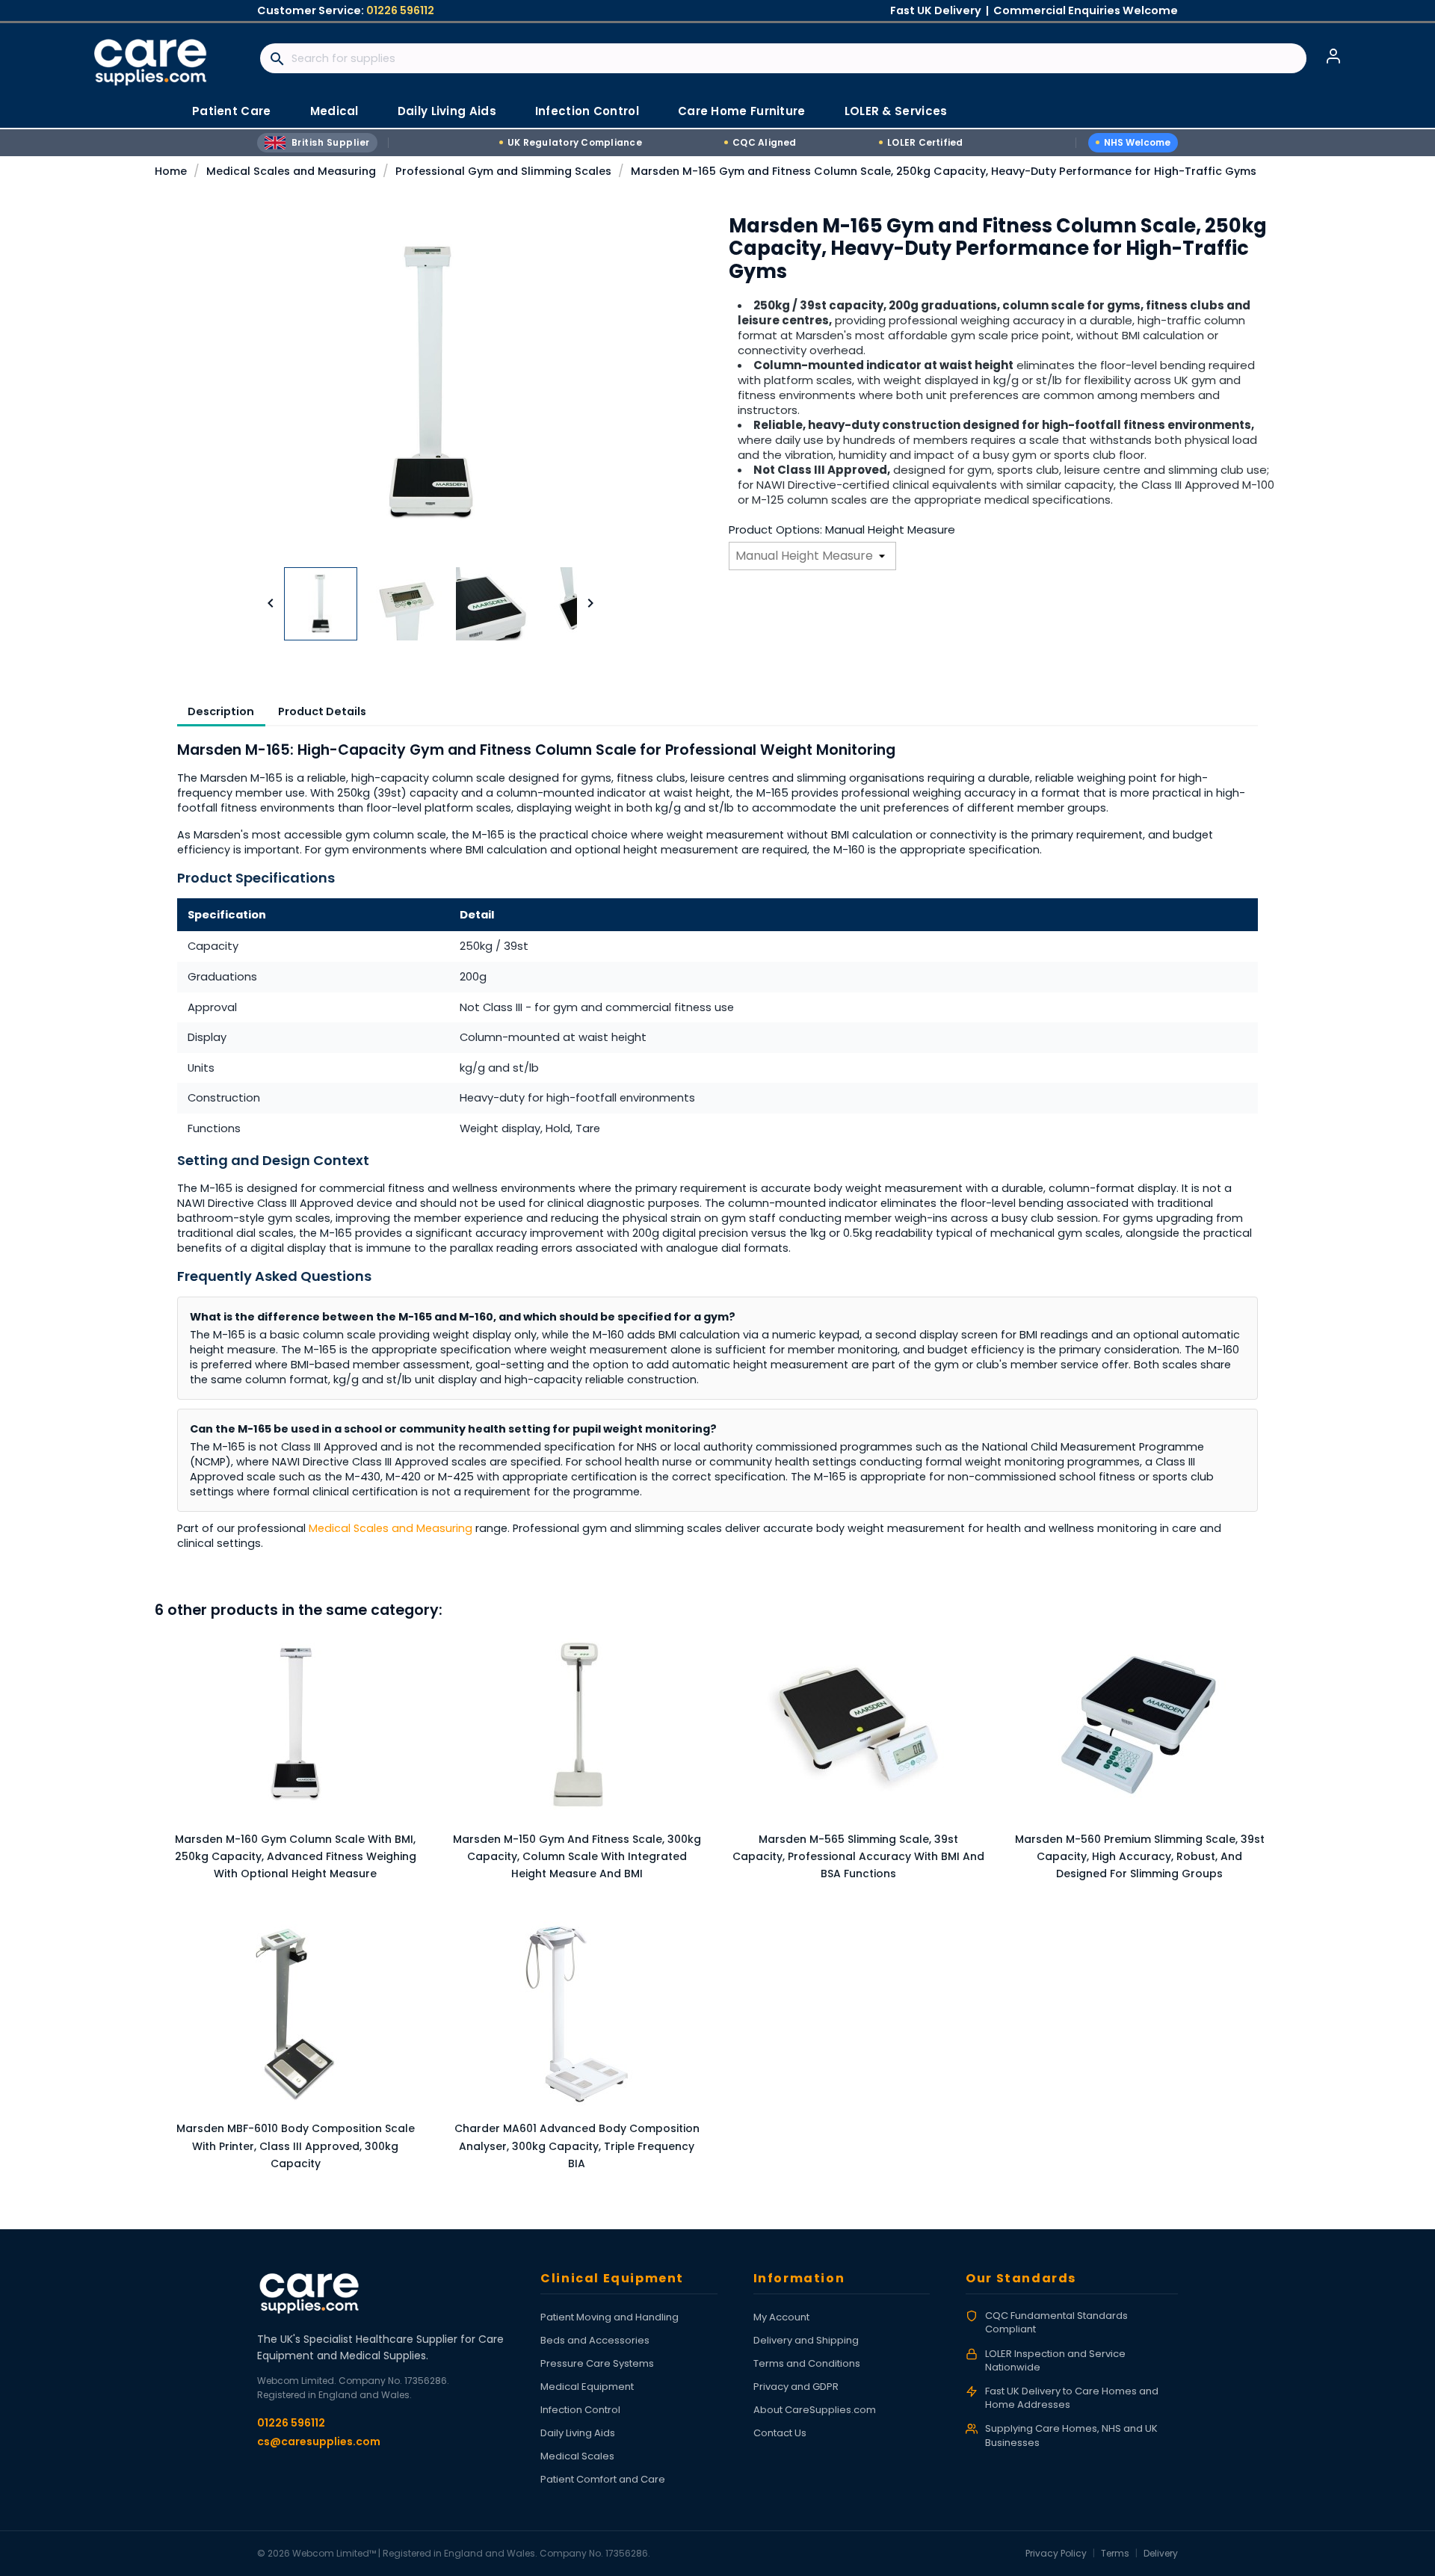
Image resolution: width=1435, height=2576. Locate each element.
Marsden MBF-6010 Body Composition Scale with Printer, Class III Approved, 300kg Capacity (296, 2146)
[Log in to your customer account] (1333, 56)
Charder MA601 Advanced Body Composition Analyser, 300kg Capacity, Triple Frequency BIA (577, 2146)
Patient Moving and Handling (610, 2317)
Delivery (1161, 2553)
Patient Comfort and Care (603, 2479)
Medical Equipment (587, 2387)
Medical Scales (577, 2456)
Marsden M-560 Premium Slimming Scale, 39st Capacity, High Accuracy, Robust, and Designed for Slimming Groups (1140, 1857)
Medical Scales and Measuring (391, 1528)
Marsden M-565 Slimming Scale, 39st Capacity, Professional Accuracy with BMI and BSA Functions (858, 1857)
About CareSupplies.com (815, 2410)
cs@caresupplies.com (319, 2441)
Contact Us (780, 2433)
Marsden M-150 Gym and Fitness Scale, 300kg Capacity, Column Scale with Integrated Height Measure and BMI (577, 1857)
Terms (1115, 2553)
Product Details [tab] (322, 711)
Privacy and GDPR (796, 2387)
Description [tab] (221, 711)
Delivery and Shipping (806, 2340)
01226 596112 (400, 10)
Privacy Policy (1056, 2553)
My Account (781, 2317)
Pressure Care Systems (597, 2363)
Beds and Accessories (595, 2340)
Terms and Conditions (807, 2363)
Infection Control (580, 2410)
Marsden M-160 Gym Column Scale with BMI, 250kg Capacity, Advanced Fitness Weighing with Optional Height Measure (296, 1857)
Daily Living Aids (578, 2433)
